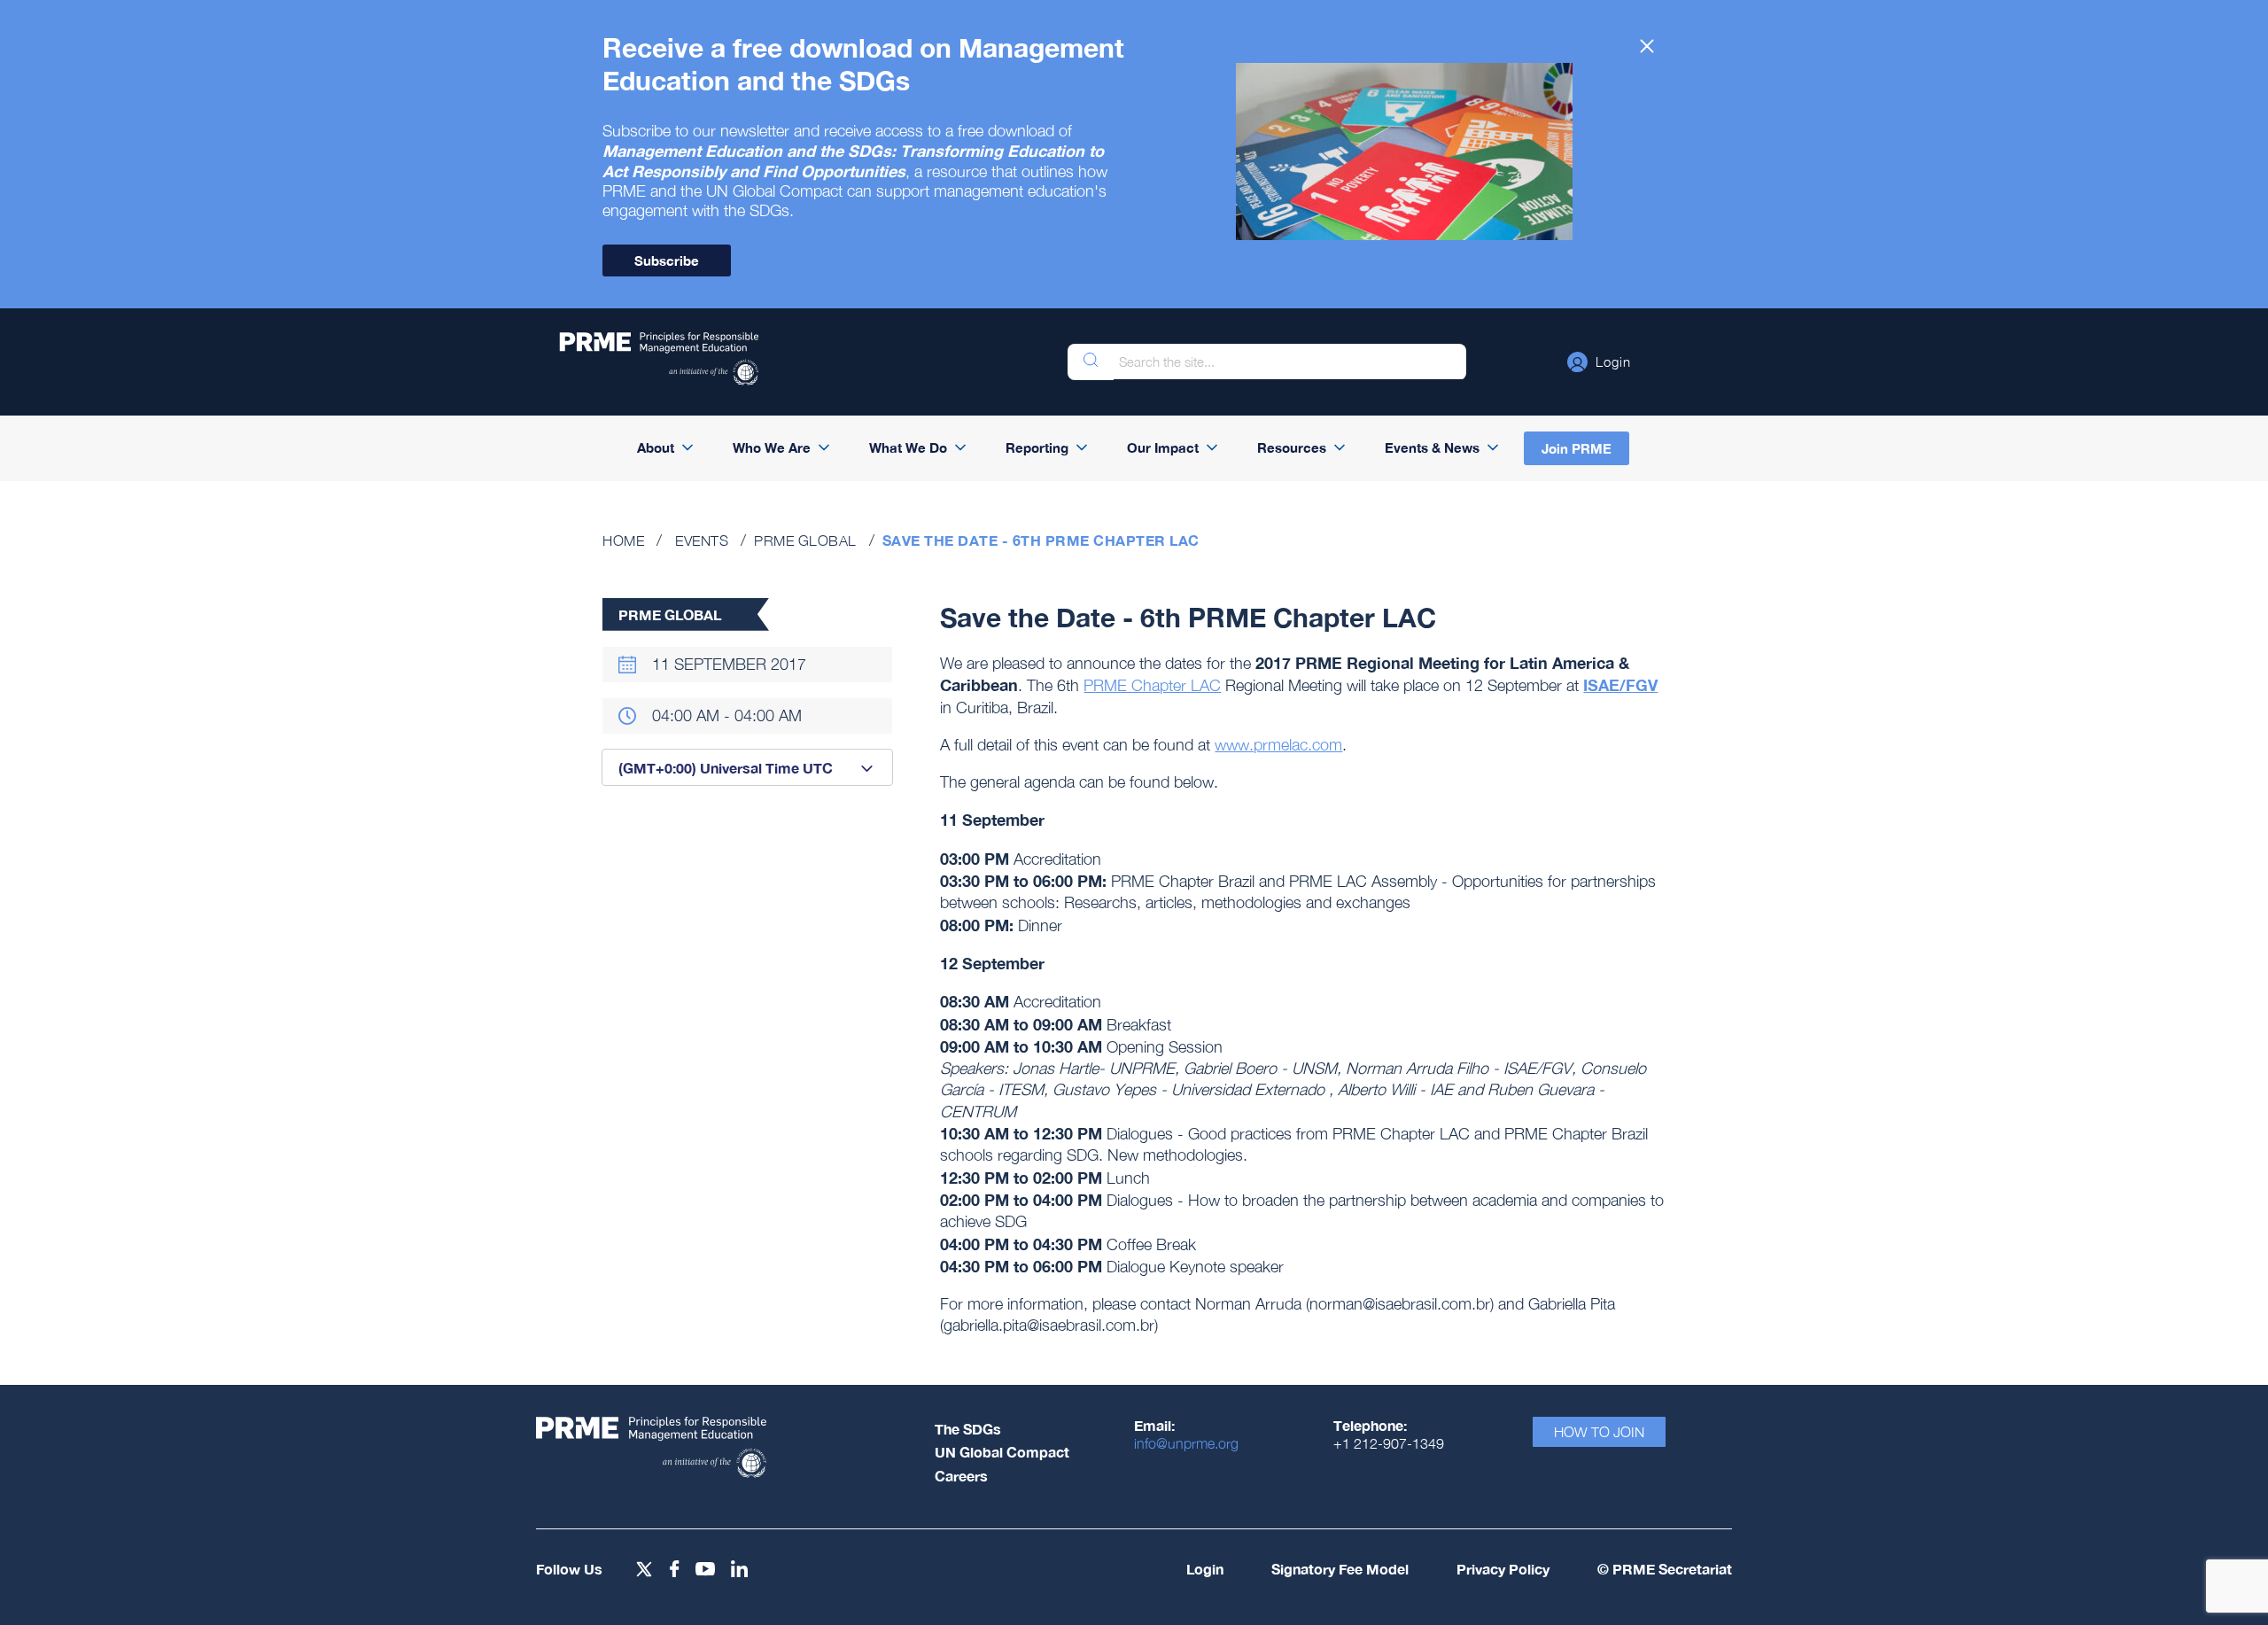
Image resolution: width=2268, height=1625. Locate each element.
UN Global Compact (1002, 1452)
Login (1205, 1569)
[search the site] (1091, 362)
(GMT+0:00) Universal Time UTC (726, 768)
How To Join (1599, 1432)
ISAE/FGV (1620, 685)
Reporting (1037, 447)
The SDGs (968, 1429)
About (656, 447)
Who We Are (772, 447)
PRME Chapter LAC (1152, 685)
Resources (1292, 447)
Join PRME (1577, 448)
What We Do (908, 447)
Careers (961, 1476)
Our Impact (1163, 447)
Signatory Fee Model (1340, 1569)
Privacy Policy (1503, 1569)
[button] (1599, 362)
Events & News (1432, 447)
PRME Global (805, 540)
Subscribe (667, 260)
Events (702, 540)
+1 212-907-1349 (1389, 1443)
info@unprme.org (1186, 1443)
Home (623, 540)
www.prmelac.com (1278, 745)
